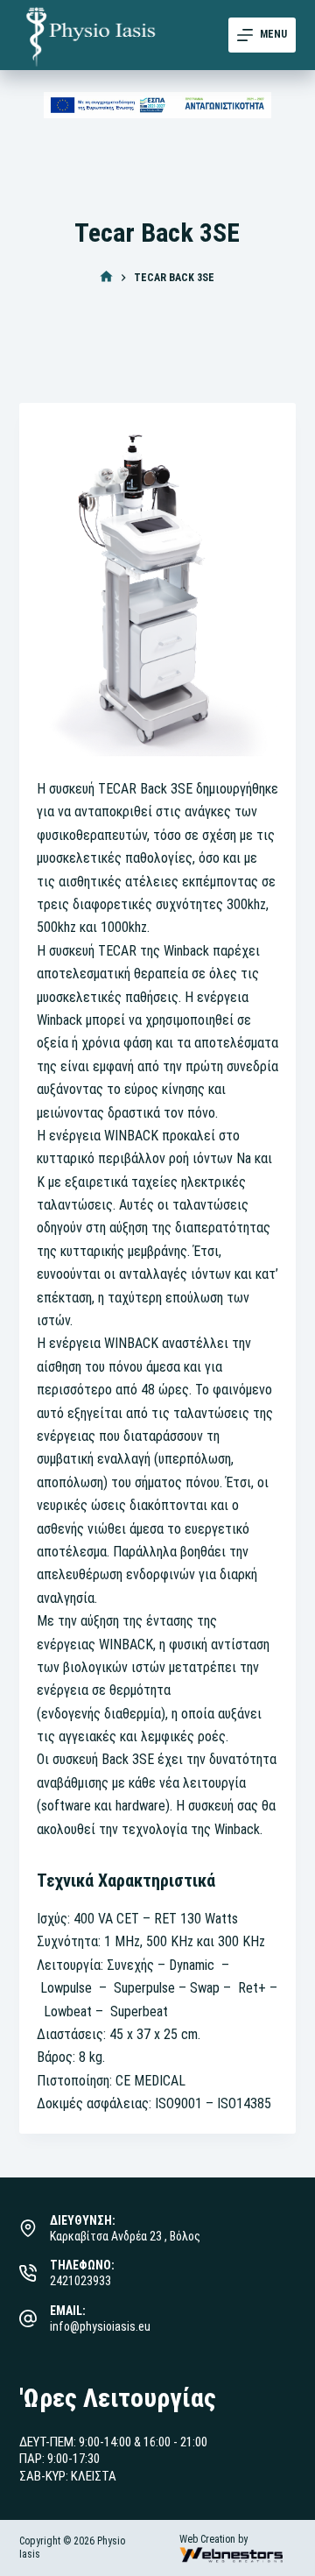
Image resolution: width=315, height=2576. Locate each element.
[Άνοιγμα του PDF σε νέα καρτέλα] (158, 106)
